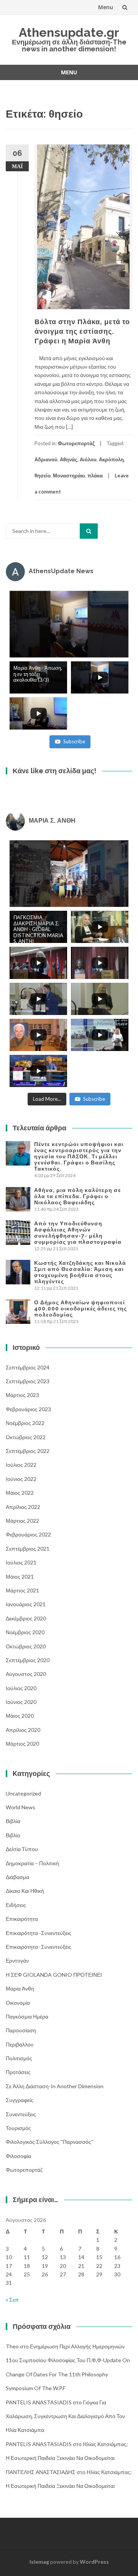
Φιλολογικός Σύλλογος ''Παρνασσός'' (50, 2142)
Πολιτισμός (19, 2058)
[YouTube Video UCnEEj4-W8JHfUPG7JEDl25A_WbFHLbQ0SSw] (69, 624)
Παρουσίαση (21, 2030)
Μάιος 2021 (20, 1577)
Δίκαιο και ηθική (25, 1891)
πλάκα (95, 476)
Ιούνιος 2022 (21, 1479)
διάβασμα (17, 1877)
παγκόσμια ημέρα (27, 2016)
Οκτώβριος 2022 (26, 1437)
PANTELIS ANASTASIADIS (39, 2402)
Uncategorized (23, 1793)
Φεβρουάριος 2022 (28, 1534)
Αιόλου (88, 459)
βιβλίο (13, 1835)
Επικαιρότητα (22, 1919)
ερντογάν (17, 1960)
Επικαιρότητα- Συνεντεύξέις (39, 1947)
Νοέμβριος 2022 (25, 1423)
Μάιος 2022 (20, 1493)
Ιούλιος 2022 (21, 1465)
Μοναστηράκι (69, 476)
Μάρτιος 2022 (22, 1521)
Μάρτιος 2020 (22, 1744)
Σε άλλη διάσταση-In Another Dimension (55, 2086)
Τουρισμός (18, 2128)
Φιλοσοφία (18, 2156)
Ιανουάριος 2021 (26, 1604)
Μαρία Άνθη (20, 1988)
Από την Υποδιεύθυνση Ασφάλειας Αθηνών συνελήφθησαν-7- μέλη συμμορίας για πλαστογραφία (78, 1233)
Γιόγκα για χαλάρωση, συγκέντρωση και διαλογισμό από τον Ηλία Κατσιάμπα (65, 2416)
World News (21, 1807)
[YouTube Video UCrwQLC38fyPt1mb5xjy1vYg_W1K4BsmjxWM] (69, 874)
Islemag (39, 2562)
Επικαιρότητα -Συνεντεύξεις (39, 1933)
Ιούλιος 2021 (21, 1562)
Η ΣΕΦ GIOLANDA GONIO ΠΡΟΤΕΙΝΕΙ (54, 1975)
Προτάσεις (18, 2072)
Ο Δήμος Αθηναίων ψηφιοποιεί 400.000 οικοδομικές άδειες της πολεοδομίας (80, 1308)
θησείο (43, 476)
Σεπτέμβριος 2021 (28, 1549)
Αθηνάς (69, 459)
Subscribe (74, 741)
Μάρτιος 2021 (22, 1590)
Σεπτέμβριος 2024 (28, 1367)
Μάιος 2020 (20, 1716)
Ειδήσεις (16, 1905)
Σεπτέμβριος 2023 (28, 1381)
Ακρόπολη (111, 459)
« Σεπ (12, 2300)
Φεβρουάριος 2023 (28, 1409)
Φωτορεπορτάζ (76, 443)
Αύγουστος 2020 (26, 1674)
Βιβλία (13, 1821)
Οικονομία (18, 2003)
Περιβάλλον (20, 2044)
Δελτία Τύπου (22, 1849)
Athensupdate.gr (69, 32)
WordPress (94, 2562)
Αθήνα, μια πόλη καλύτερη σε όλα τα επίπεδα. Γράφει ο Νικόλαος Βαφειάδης (78, 1196)
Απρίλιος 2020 (23, 1730)
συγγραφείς (20, 2100)
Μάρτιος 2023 (22, 1395)
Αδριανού (46, 459)
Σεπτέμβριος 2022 (28, 1451)
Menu (106, 7)
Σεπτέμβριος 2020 (28, 1660)
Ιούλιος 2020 (21, 1688)
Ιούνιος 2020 (21, 1702)
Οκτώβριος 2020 (26, 1646)
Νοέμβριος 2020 (25, 1632)
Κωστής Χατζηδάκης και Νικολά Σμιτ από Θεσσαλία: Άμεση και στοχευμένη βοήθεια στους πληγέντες (80, 1272)
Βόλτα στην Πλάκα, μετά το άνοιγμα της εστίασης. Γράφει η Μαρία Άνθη (82, 331)
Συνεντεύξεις (21, 2114)
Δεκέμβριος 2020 (26, 1618)
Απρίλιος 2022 (23, 1507)
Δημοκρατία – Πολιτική (32, 1863)
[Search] (89, 531)
